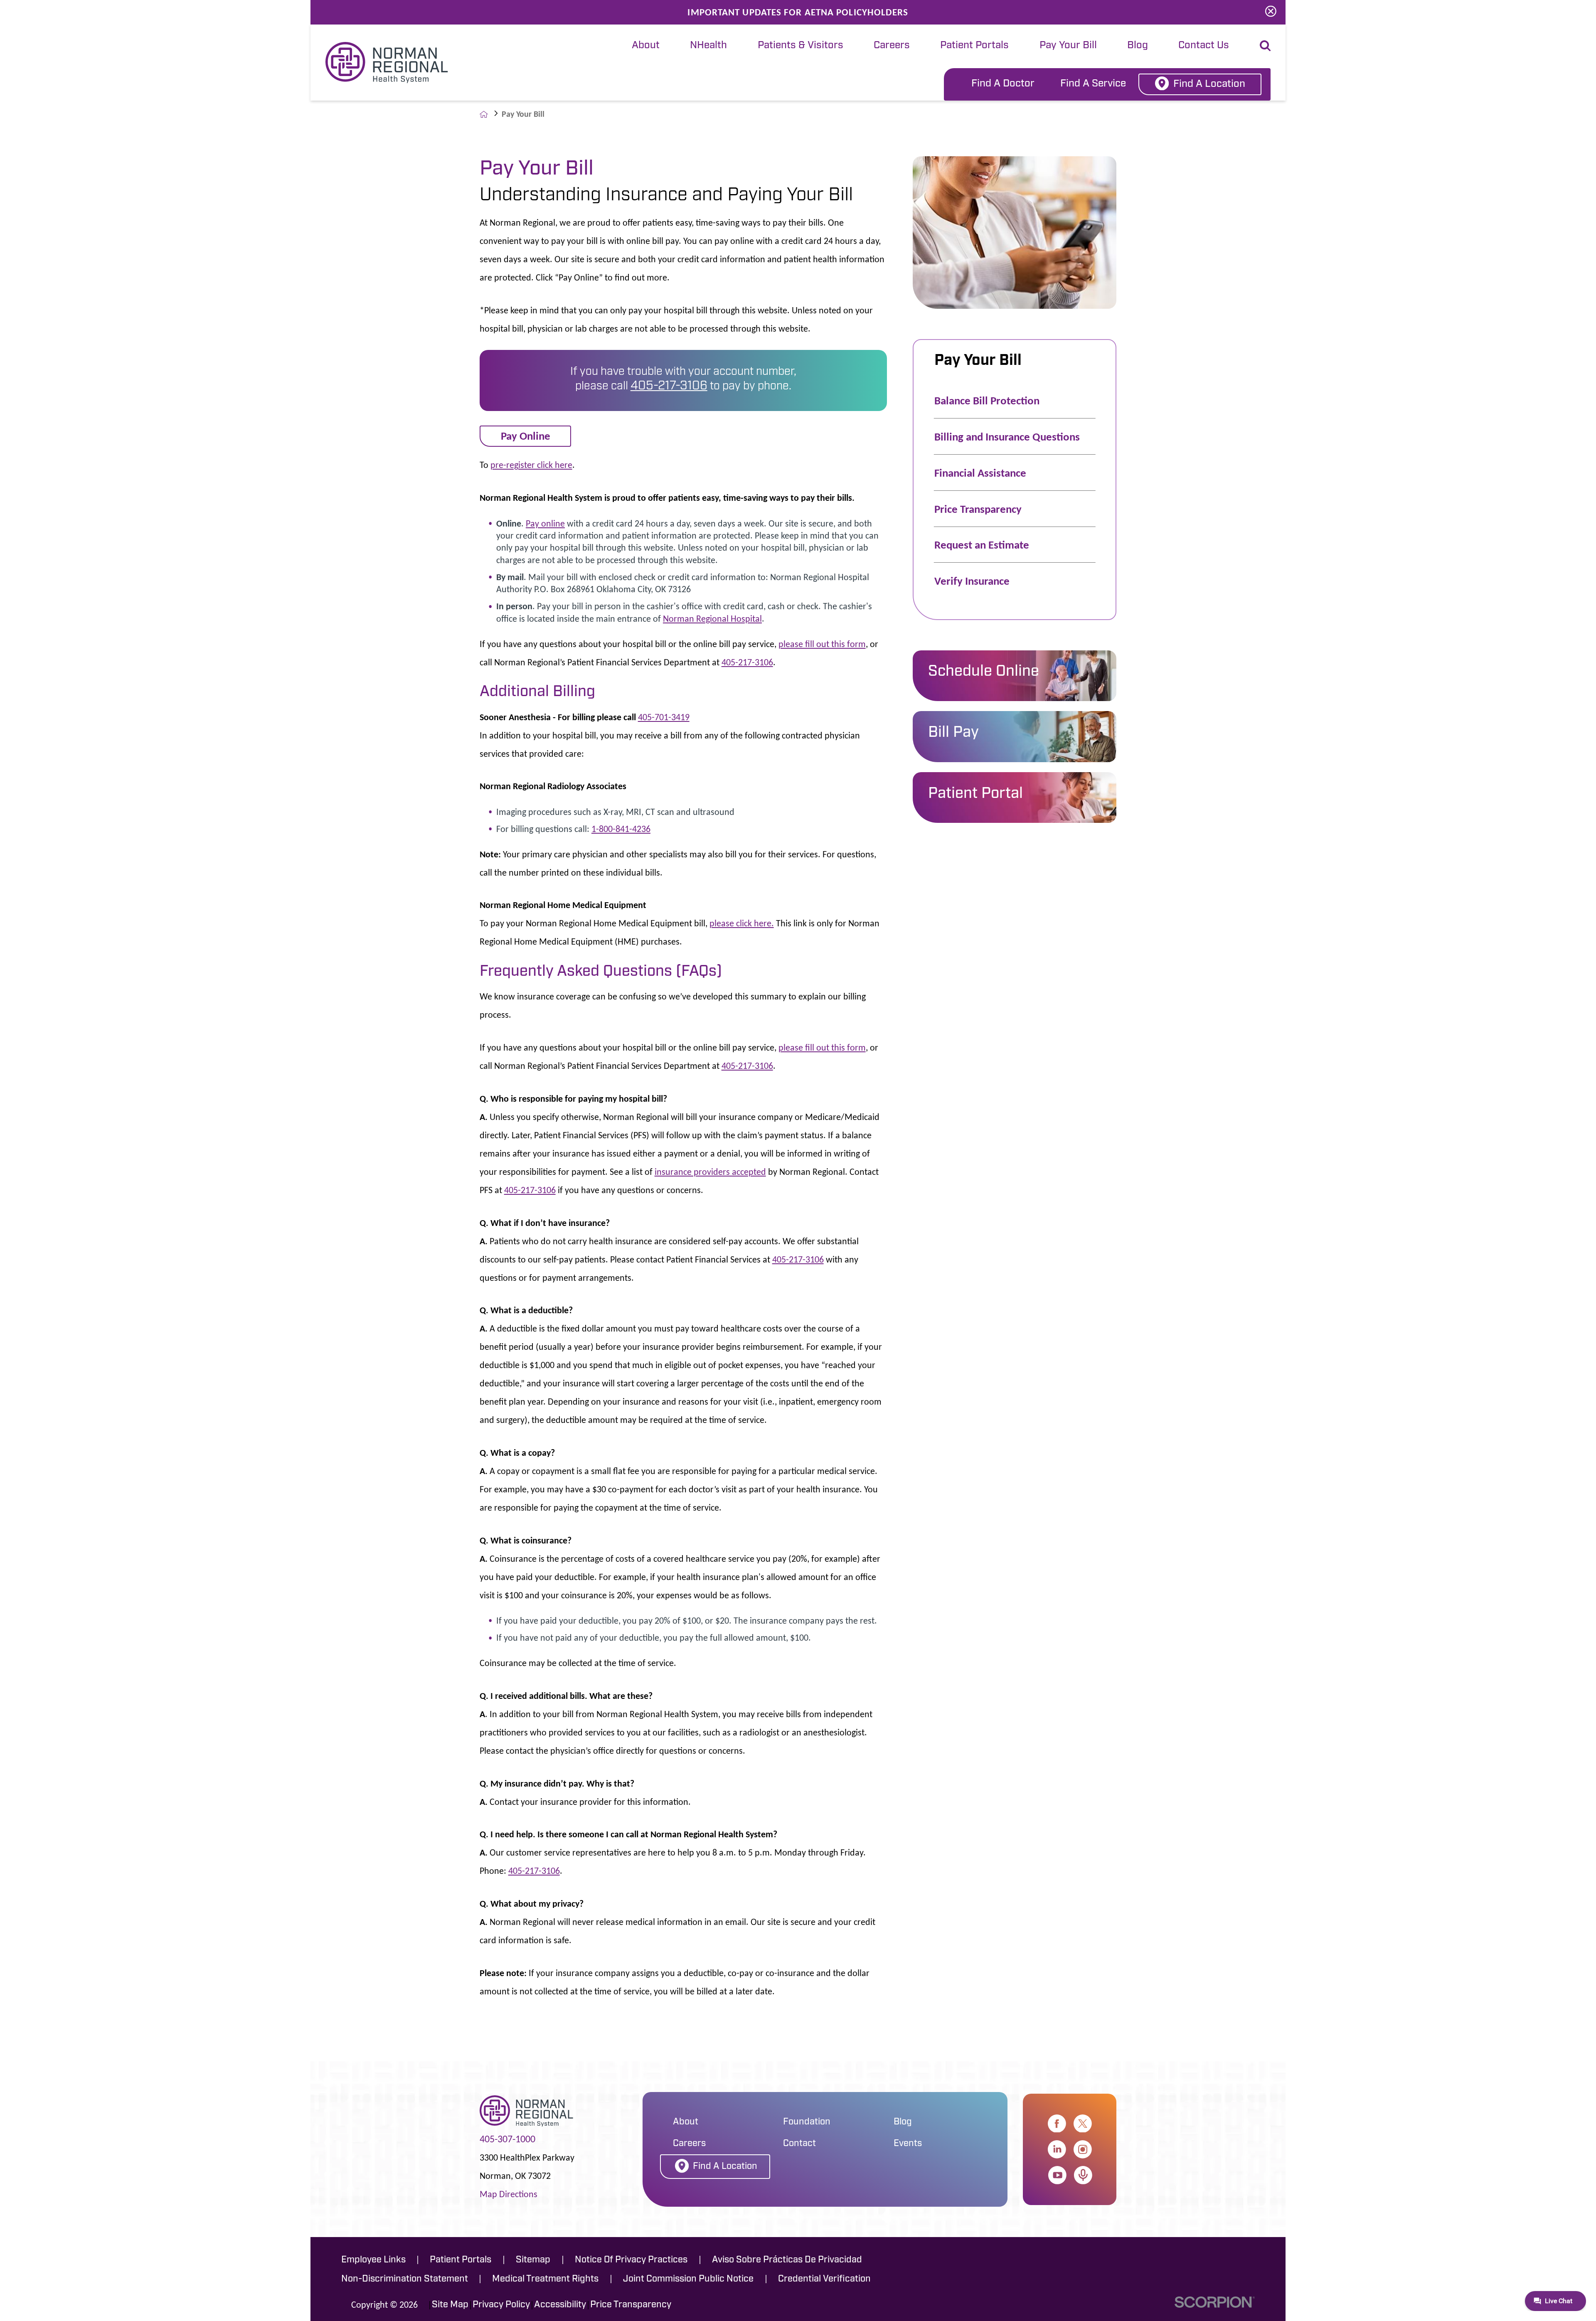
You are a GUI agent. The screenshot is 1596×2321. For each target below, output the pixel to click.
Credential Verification (824, 2279)
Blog (1138, 46)
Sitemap (533, 2260)
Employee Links (373, 2260)
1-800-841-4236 (621, 829)
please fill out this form (822, 644)
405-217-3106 (669, 386)
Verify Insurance (972, 581)
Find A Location (1209, 84)
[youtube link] (1057, 2175)
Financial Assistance (980, 473)
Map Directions (509, 2194)
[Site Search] (1265, 46)
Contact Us (1204, 46)
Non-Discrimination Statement (405, 2279)
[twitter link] (1083, 2124)
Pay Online (526, 436)
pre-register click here (531, 465)
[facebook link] (1057, 2124)
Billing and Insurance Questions (1007, 437)
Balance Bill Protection (987, 400)
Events (908, 2144)
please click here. (742, 923)
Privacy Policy (501, 2305)
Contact (799, 2144)
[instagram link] (1083, 2149)
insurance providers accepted (710, 1172)
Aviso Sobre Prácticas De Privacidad (787, 2260)
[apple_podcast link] (1083, 2175)
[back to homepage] (484, 114)
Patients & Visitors (800, 46)
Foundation (807, 2122)
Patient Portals (974, 46)
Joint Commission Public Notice (688, 2279)
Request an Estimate (982, 545)
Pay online (545, 523)
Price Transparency (978, 509)
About (646, 46)
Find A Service (1093, 84)
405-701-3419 (664, 717)
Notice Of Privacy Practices (631, 2260)
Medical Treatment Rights (545, 2279)
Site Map (450, 2305)
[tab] (645, 46)
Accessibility (560, 2305)
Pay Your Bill (1068, 46)
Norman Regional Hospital (712, 619)
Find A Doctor (1003, 84)
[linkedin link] (1057, 2149)
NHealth (708, 46)
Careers (892, 46)
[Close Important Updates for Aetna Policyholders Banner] (1271, 12)
